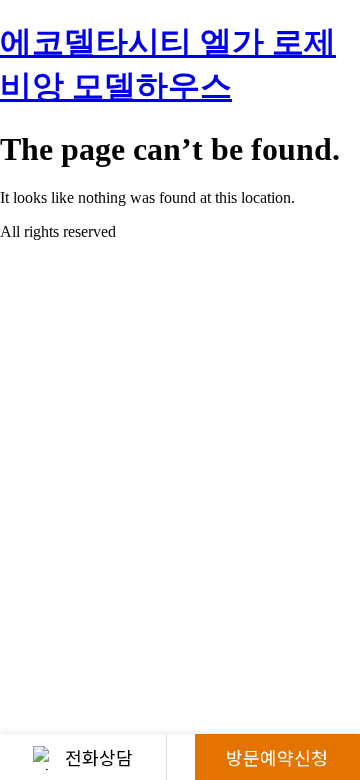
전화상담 (99, 757)
